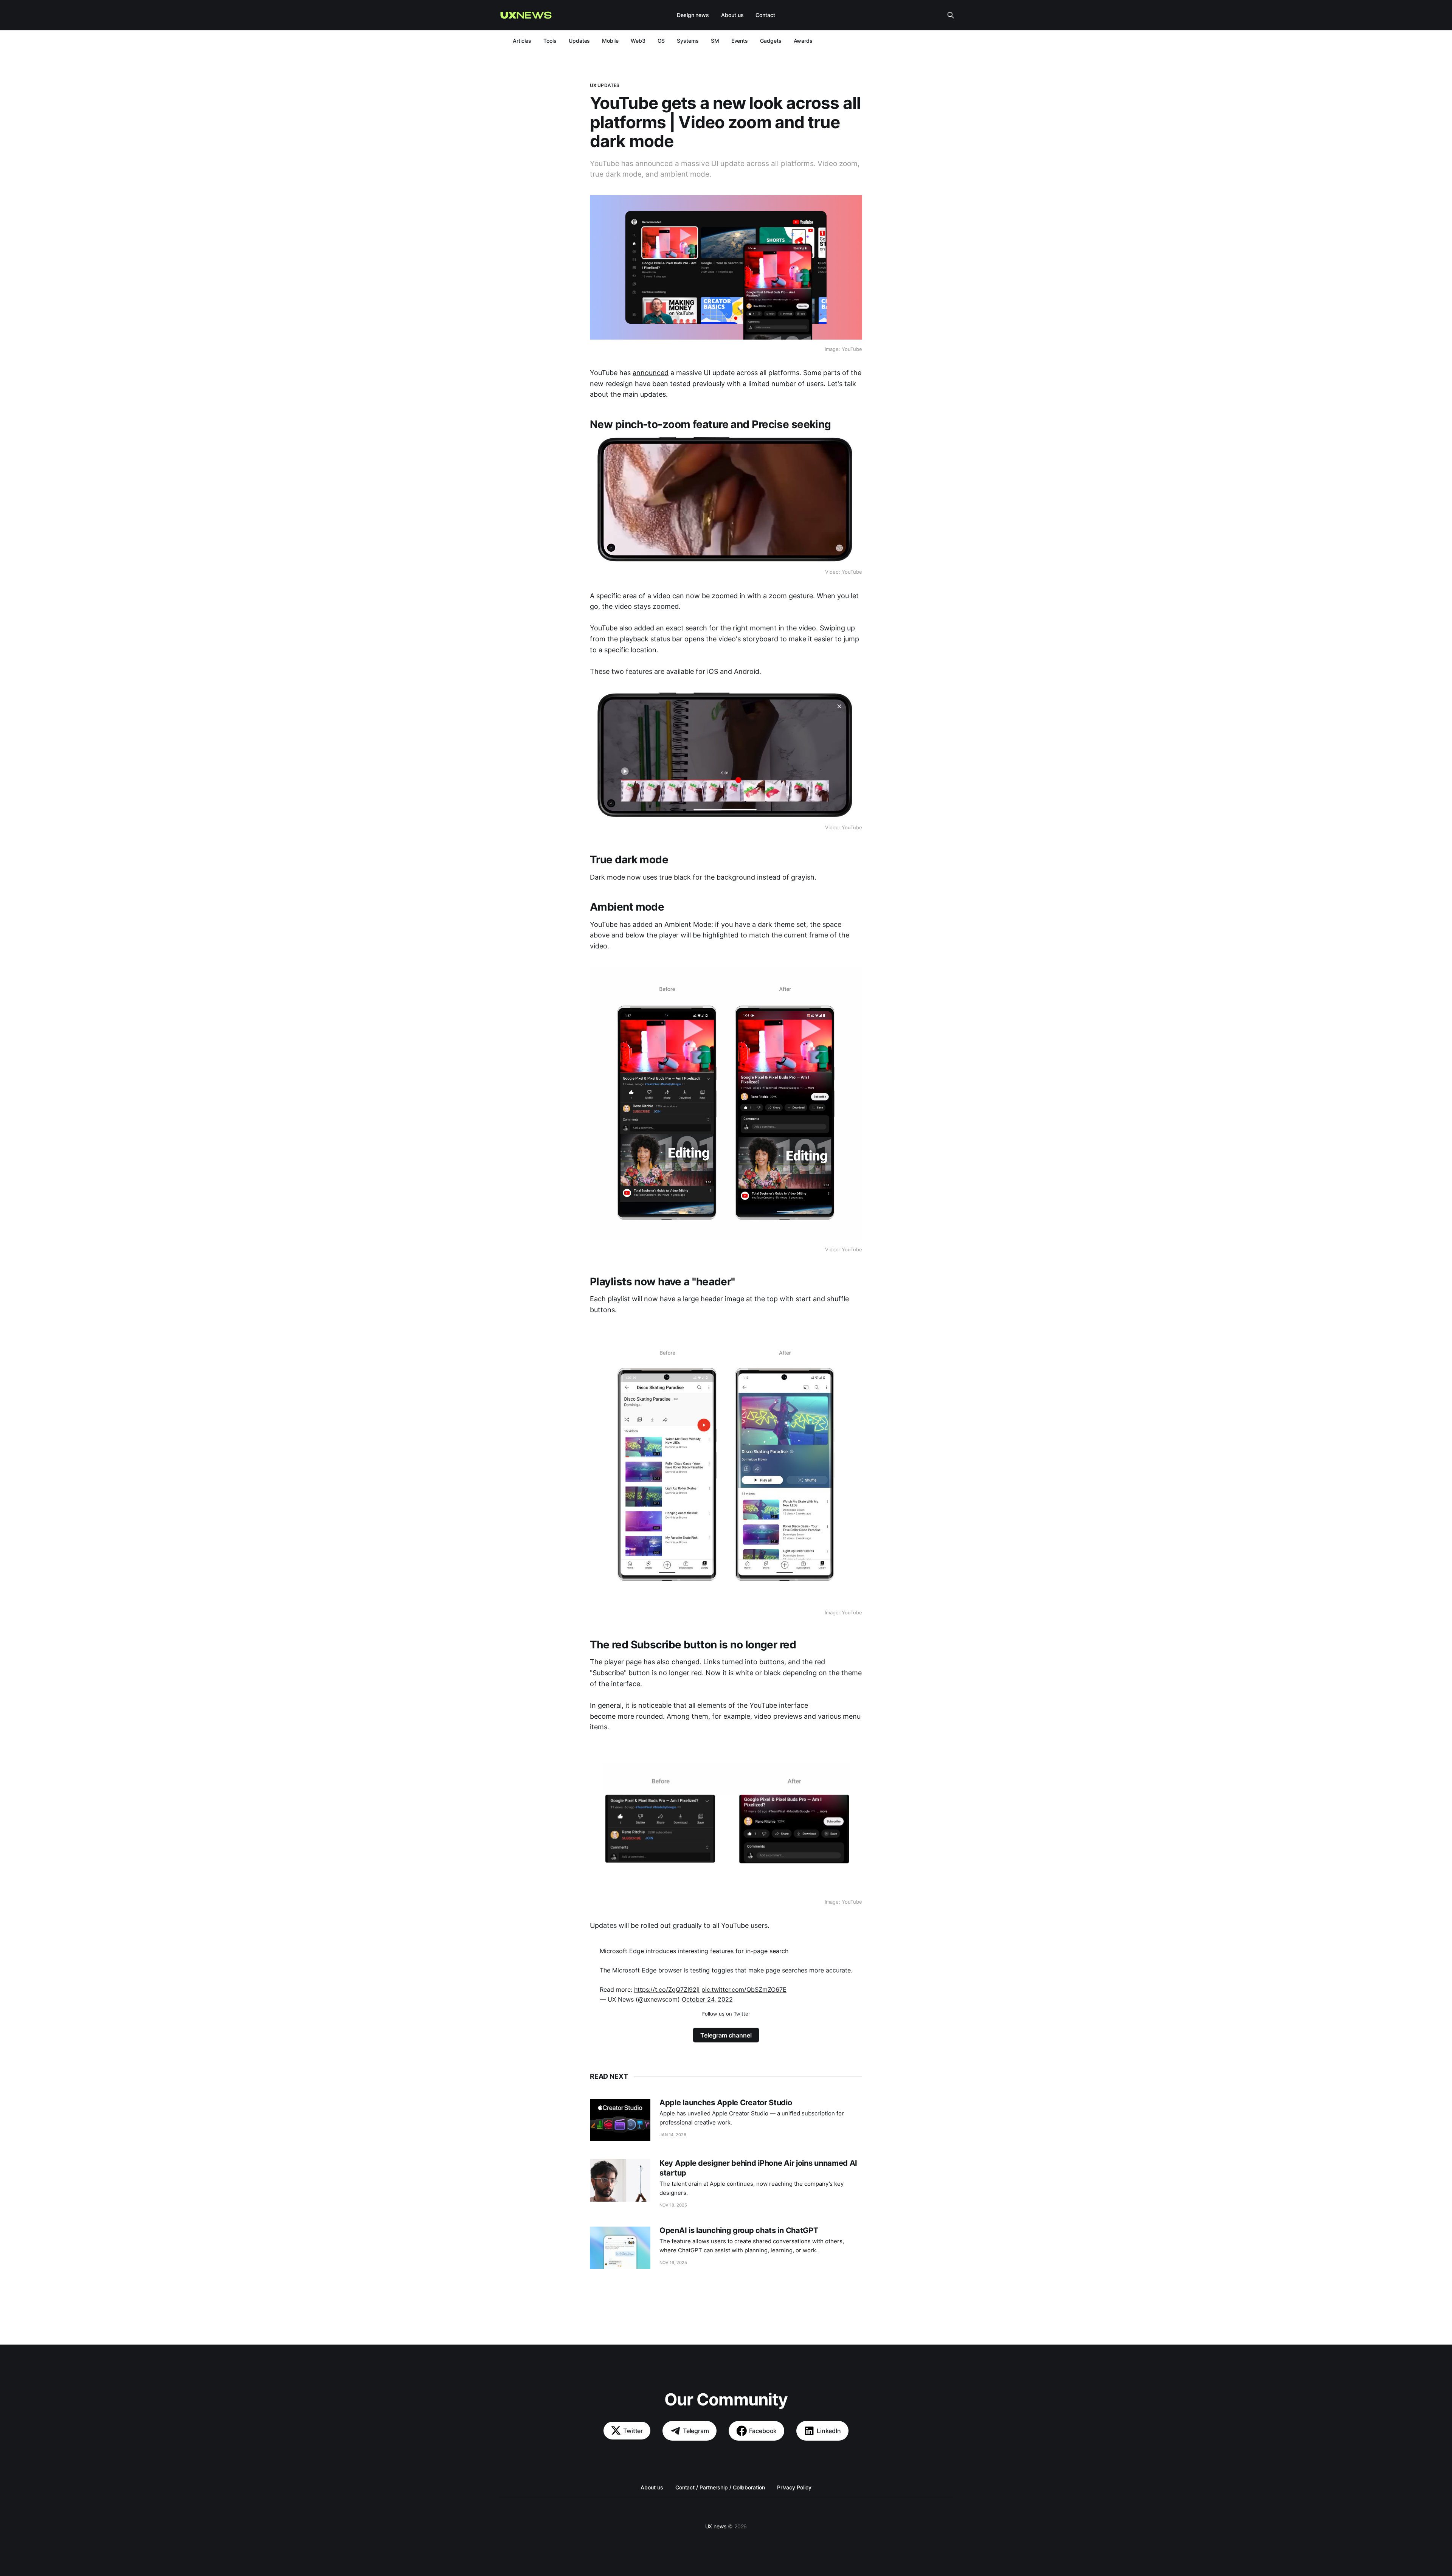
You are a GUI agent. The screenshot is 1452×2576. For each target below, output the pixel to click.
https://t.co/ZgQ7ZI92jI (667, 1989)
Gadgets (771, 41)
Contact (765, 15)
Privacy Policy (794, 2487)
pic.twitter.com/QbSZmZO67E (744, 1989)
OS (661, 41)
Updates (579, 41)
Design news (693, 15)
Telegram (696, 2431)
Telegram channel (726, 2035)
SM (715, 41)
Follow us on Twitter (726, 2014)
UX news (716, 2526)
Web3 (638, 41)
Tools (550, 41)
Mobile (610, 41)
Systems (688, 41)
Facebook (763, 2431)
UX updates (605, 85)
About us (732, 15)
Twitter (633, 2431)
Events (740, 41)
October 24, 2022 (707, 1999)
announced (651, 373)
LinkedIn (829, 2431)
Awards (803, 41)
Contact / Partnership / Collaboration (720, 2487)
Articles (522, 41)
